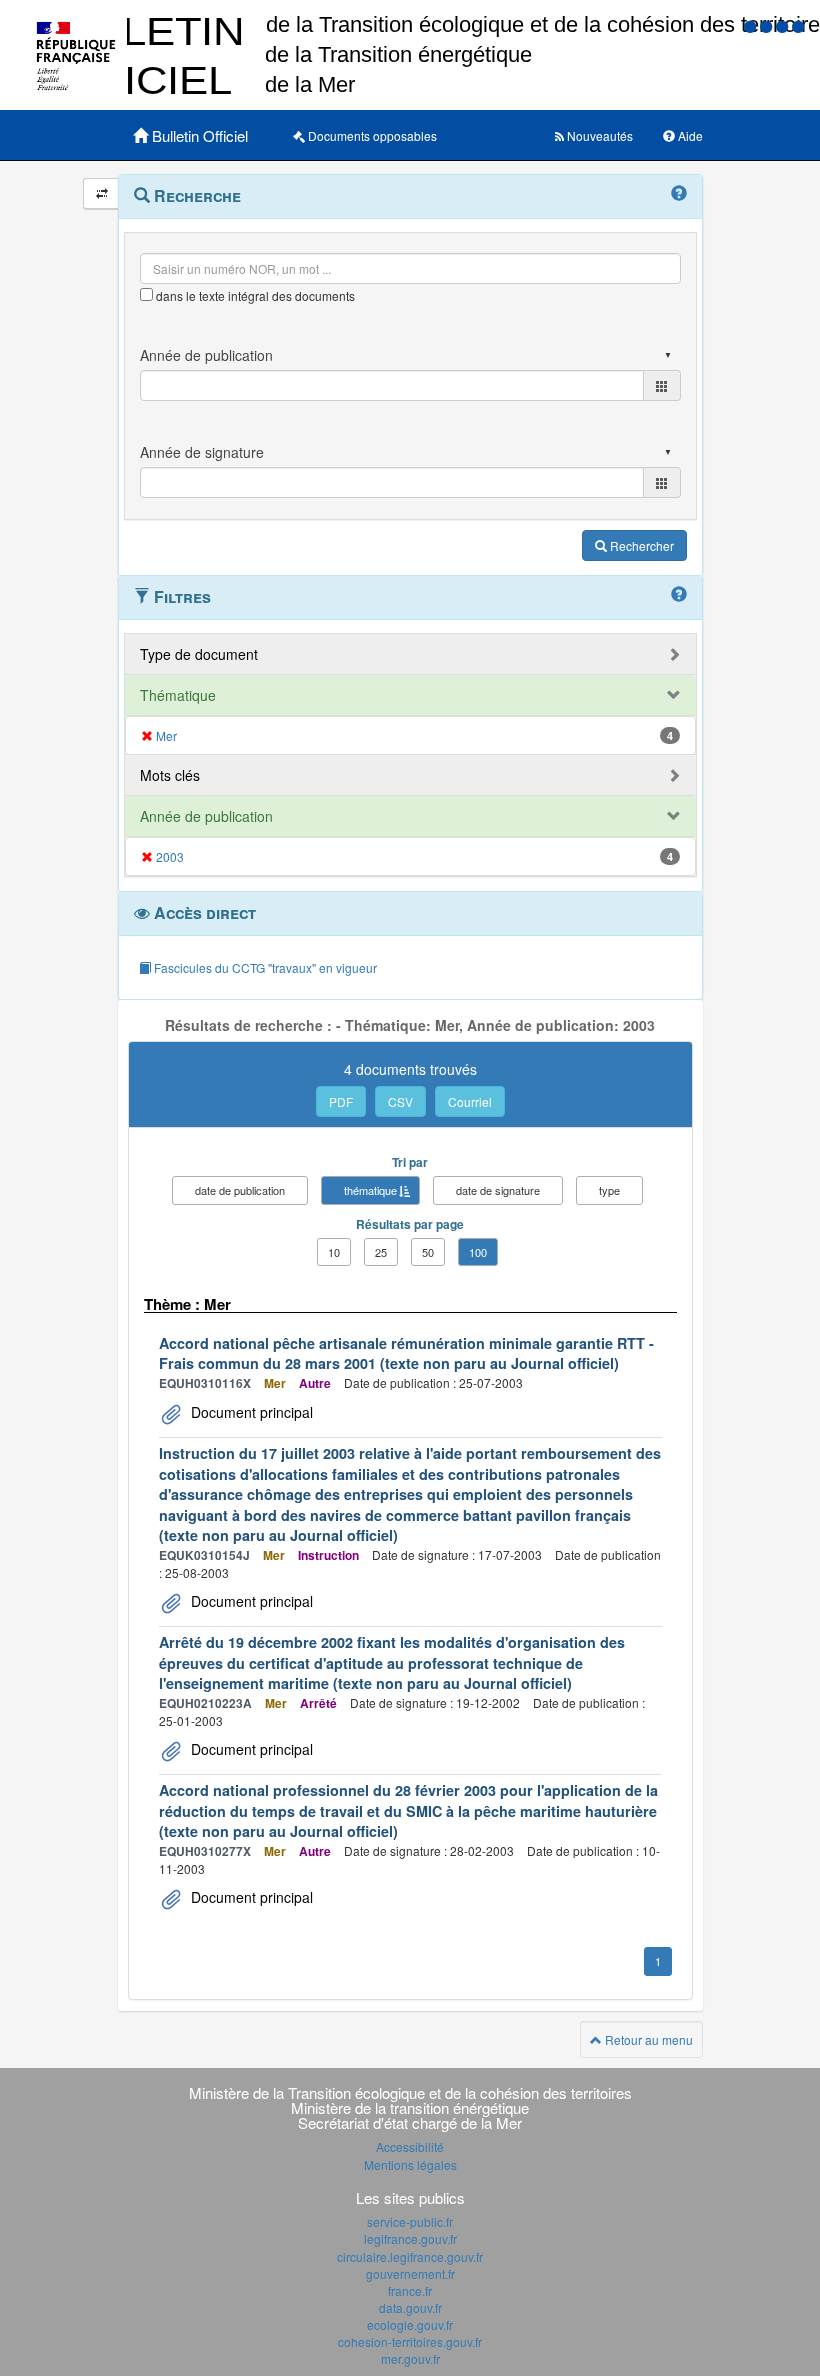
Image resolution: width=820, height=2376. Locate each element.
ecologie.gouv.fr (410, 2324)
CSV (400, 1101)
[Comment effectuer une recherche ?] (679, 194)
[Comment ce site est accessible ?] (752, 25)
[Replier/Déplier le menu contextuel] (101, 193)
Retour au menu (647, 2039)
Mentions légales (410, 2164)
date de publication (240, 1190)
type (609, 1190)
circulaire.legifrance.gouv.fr (410, 2256)
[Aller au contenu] (768, 25)
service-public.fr (410, 2221)
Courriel (470, 1101)
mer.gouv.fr (410, 2358)
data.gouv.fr (410, 2307)
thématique (370, 1190)
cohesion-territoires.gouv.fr (410, 2341)
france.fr (410, 2290)
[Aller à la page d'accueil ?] (798, 25)
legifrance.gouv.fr (410, 2238)
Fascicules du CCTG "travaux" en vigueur (264, 967)
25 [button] (381, 1252)
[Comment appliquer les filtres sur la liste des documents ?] (679, 595)
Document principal (250, 1412)
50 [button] (428, 1252)
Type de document (199, 654)
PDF (341, 1101)
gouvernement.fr (410, 2273)
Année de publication (206, 816)
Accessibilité (410, 2146)
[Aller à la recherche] (784, 25)
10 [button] (334, 1252)
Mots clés (170, 775)
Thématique (178, 695)
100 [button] (478, 1252)
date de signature (498, 1190)
